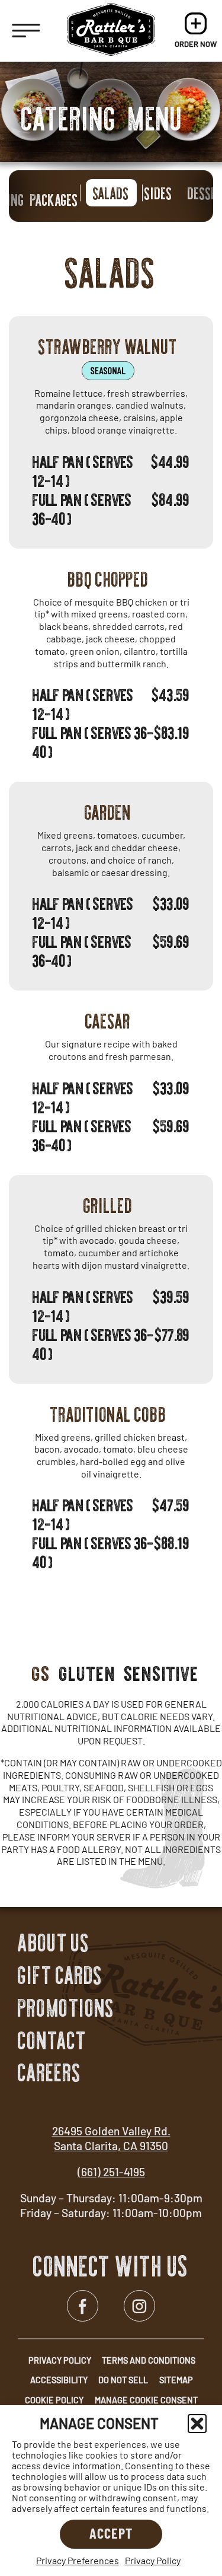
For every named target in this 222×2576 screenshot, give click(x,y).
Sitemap (176, 2380)
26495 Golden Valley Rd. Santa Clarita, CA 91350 (111, 2138)
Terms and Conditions (149, 2360)
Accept (111, 2533)
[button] (197, 2424)
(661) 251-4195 (111, 2172)
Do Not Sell (123, 2380)
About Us (54, 1943)
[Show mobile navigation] (26, 31)
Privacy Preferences (78, 2560)
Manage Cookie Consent (146, 2400)
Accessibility (59, 2380)
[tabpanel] (111, 922)
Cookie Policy (54, 2400)
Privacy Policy (153, 2560)
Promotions (66, 2008)
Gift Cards (60, 1976)
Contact (52, 2041)
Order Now (196, 31)
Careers (49, 2073)
